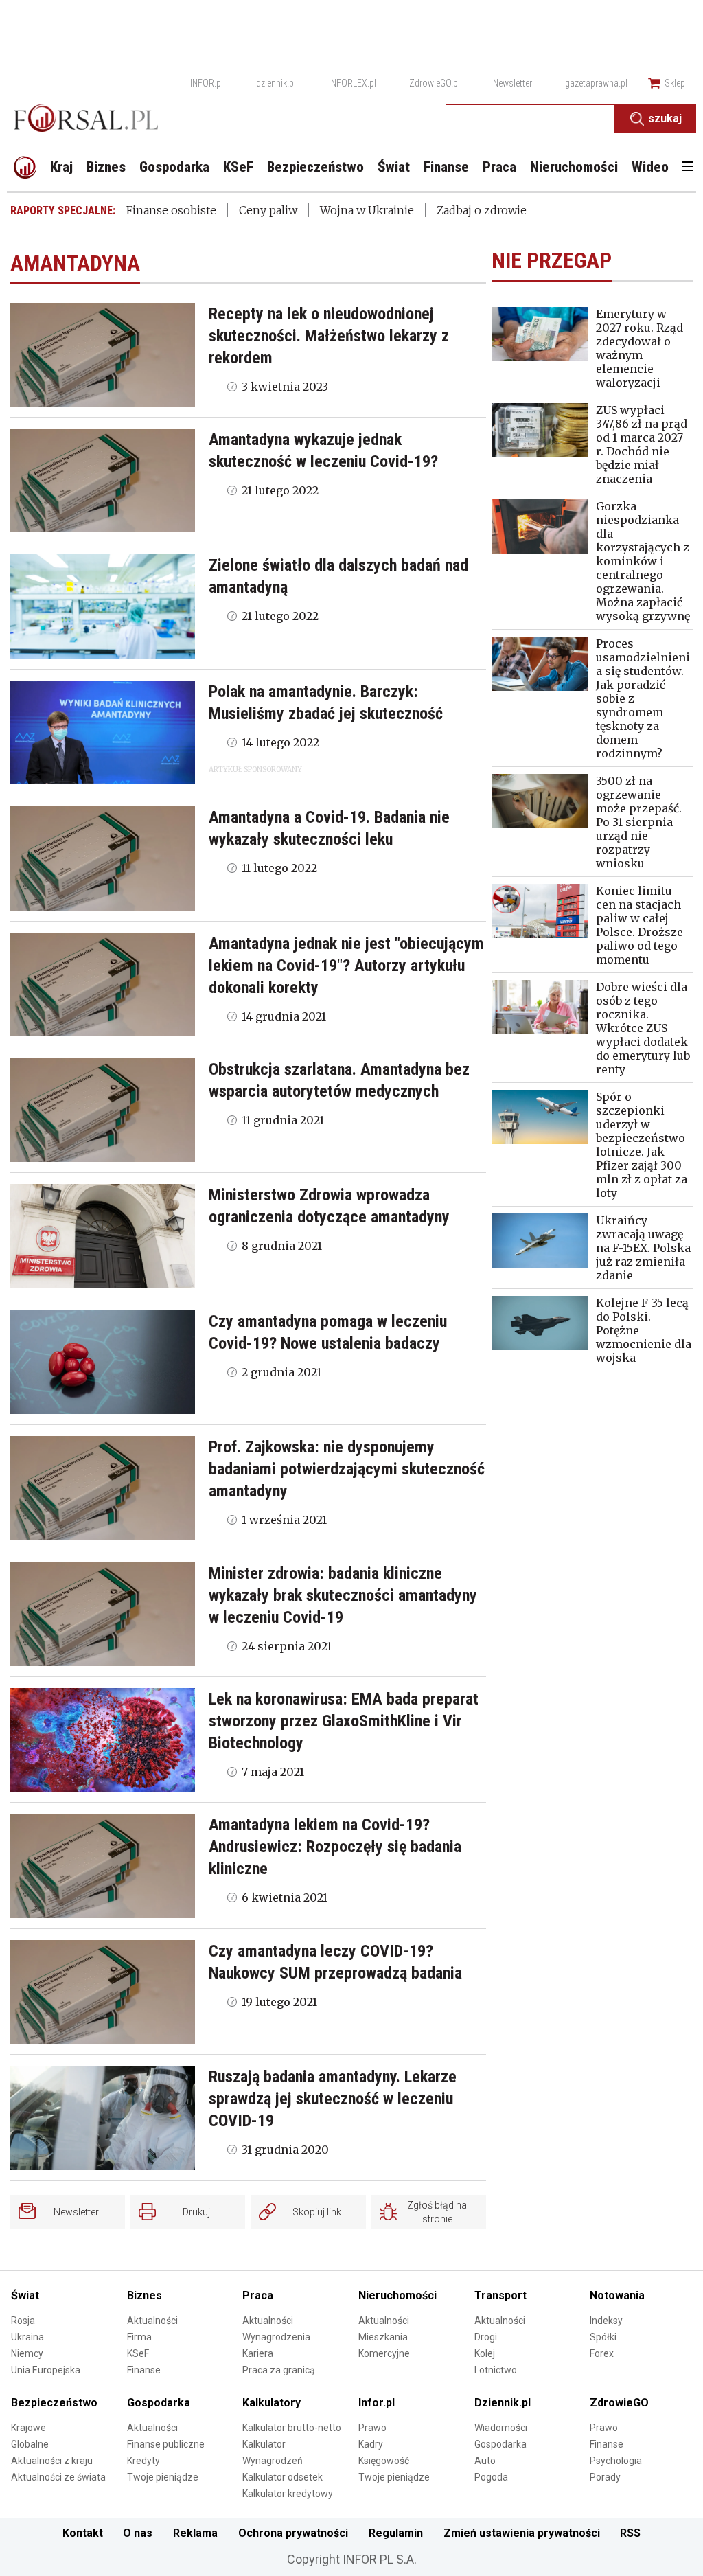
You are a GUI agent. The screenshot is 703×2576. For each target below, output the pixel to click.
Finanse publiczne (166, 2444)
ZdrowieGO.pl (435, 83)
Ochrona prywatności (293, 2533)
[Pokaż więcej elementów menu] (688, 168)
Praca (258, 2295)
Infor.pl (377, 2403)
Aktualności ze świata (58, 2477)
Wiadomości (501, 2428)
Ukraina (27, 2337)
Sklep (675, 83)
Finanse (144, 2370)
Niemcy (27, 2353)
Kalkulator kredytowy (288, 2494)
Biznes (145, 2295)
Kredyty (143, 2461)
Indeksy (606, 2321)
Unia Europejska (46, 2370)
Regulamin (396, 2533)
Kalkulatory (272, 2403)
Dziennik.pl (503, 2403)
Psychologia (616, 2461)
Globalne (30, 2444)
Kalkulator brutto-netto (292, 2428)
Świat (25, 2295)
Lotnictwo (496, 2370)
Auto (485, 2461)
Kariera (258, 2353)
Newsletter (512, 83)
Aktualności (152, 2321)
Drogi (486, 2337)
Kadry (371, 2444)
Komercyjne (384, 2353)
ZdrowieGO (619, 2403)
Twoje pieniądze (163, 2477)
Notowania (617, 2295)
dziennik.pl (276, 83)
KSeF (138, 2353)
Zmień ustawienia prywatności (522, 2533)
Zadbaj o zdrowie (482, 210)
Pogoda (491, 2477)
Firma (139, 2337)
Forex (602, 2353)
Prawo (372, 2428)
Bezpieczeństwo (54, 2403)
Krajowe (28, 2428)
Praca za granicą (279, 2370)
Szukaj (665, 118)
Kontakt (83, 2533)
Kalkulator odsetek (283, 2477)
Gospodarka (159, 2403)
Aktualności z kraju (52, 2461)
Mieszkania (383, 2337)
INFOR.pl (207, 83)
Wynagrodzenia (276, 2337)
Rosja (23, 2321)
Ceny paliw (268, 210)
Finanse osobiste (171, 210)
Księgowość (384, 2461)
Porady (605, 2477)
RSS (630, 2533)
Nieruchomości (397, 2295)
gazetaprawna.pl (596, 83)
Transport (500, 2295)
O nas (138, 2533)
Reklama (195, 2533)
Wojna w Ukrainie (367, 210)
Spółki (603, 2337)
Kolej (485, 2353)
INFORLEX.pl (353, 83)
